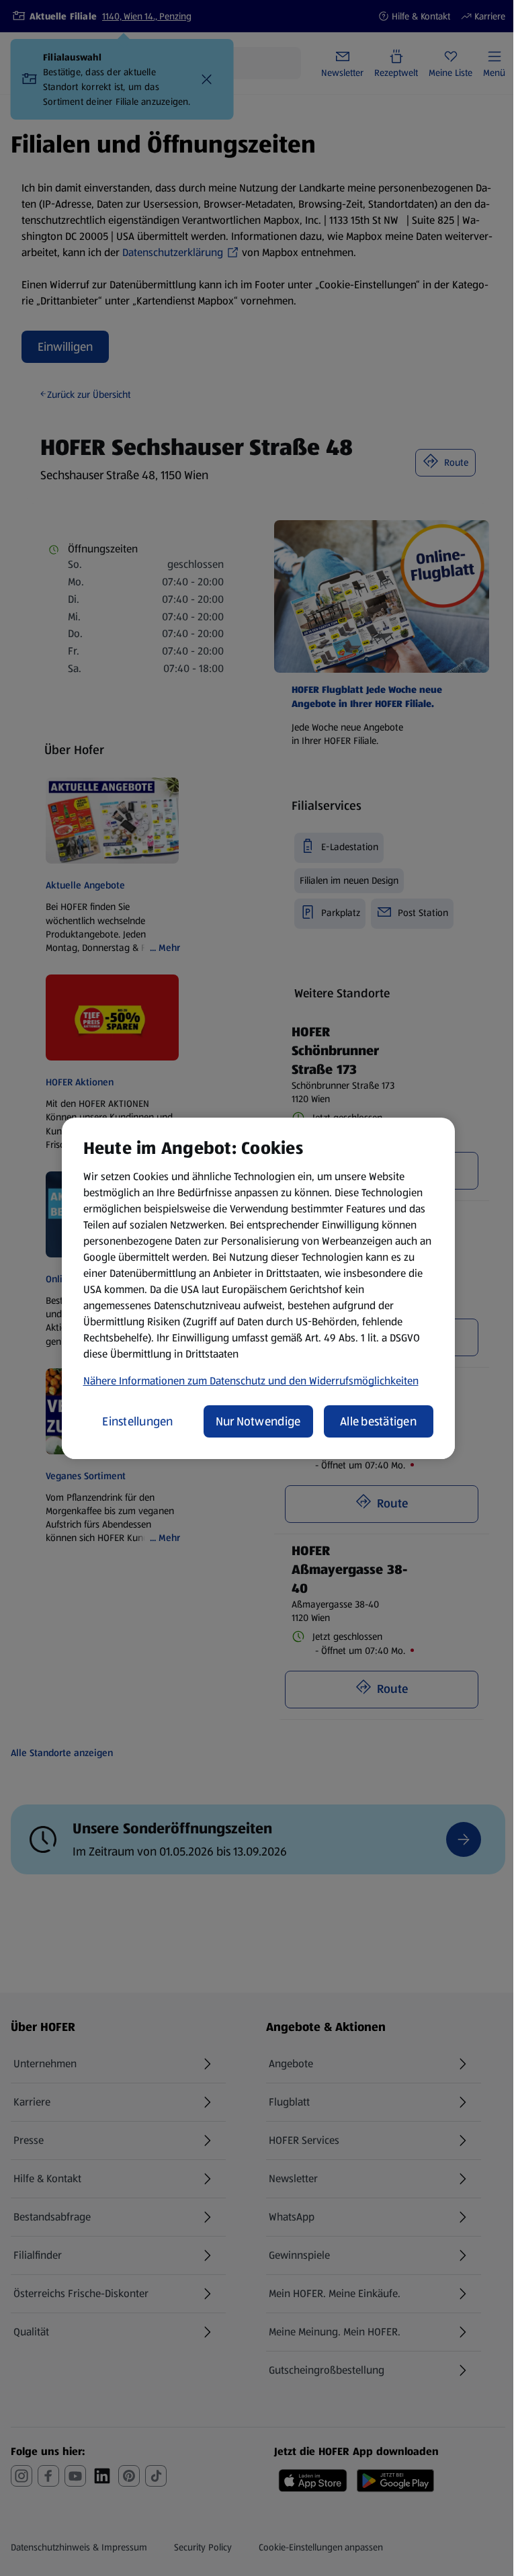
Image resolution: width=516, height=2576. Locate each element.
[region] (258, 1288)
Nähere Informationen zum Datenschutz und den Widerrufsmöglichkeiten (251, 1381)
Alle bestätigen (378, 1421)
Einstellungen (138, 1421)
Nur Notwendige (258, 1421)
